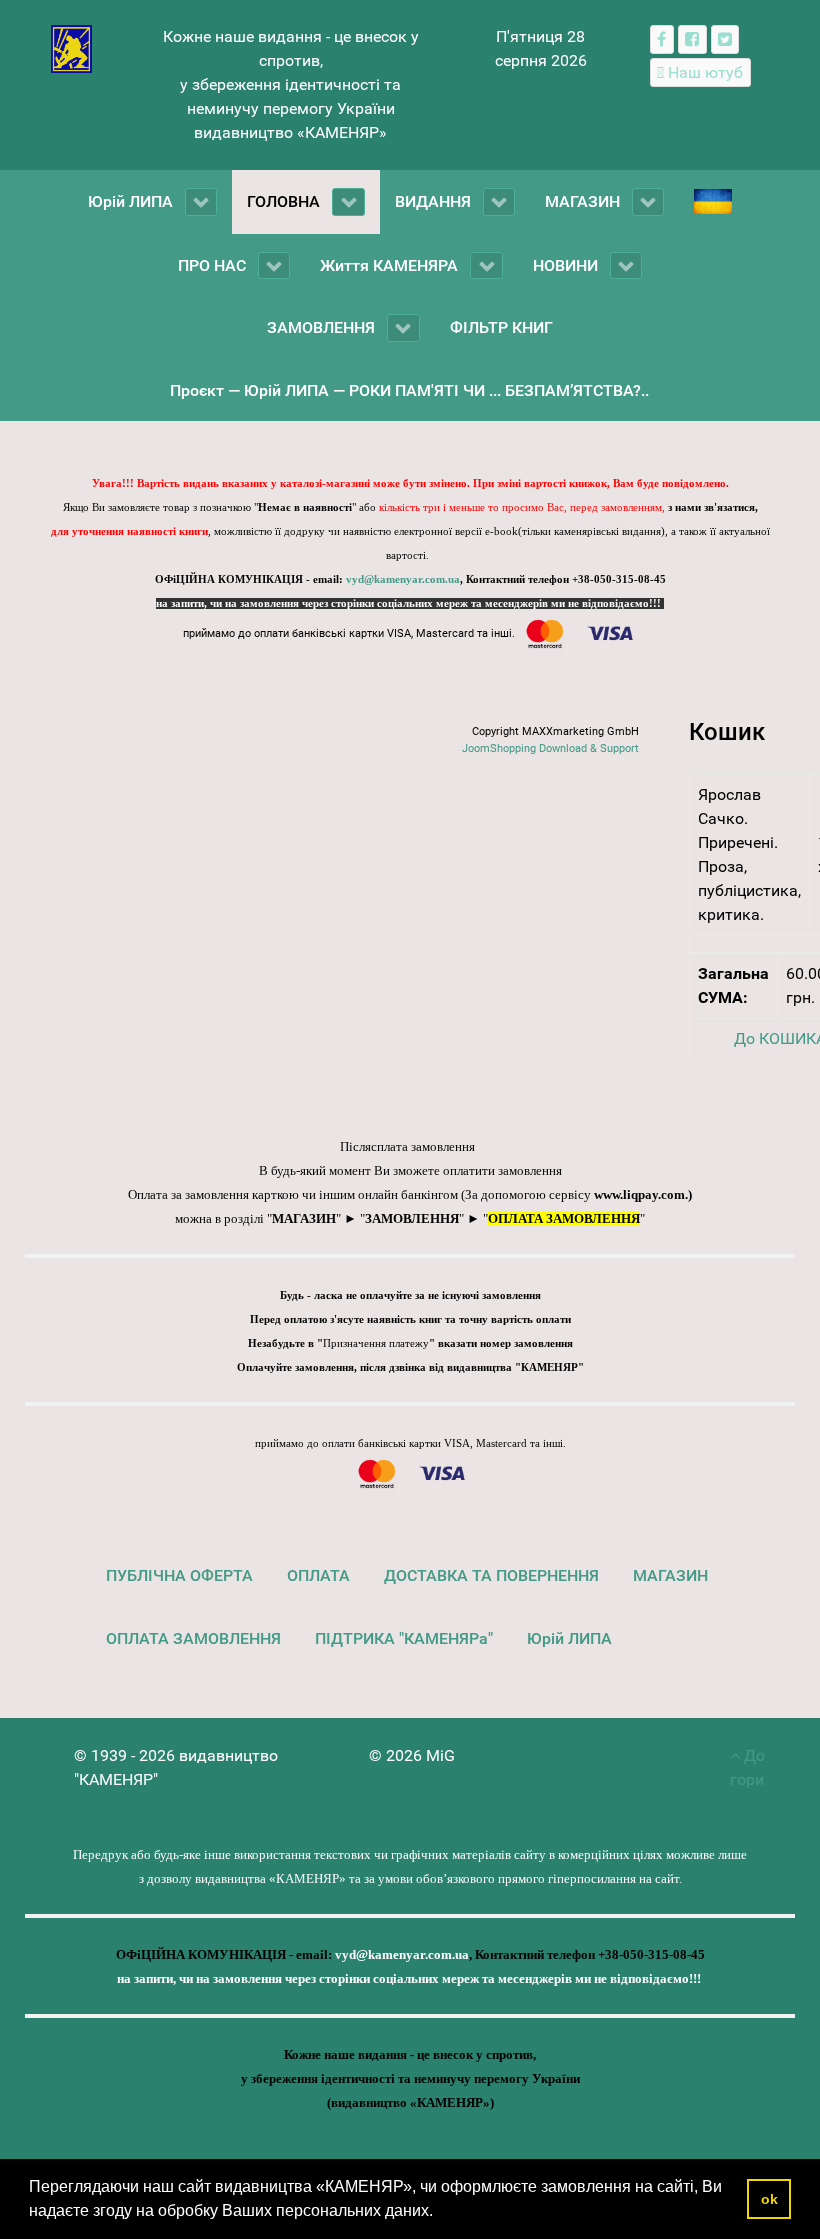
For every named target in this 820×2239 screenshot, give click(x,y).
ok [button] (769, 2199)
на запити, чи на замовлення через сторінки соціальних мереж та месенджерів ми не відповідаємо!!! (410, 603)
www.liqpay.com (639, 1194)
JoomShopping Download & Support (550, 748)
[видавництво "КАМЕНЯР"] (71, 47)
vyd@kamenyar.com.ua (403, 579)
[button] (440, 2213)
